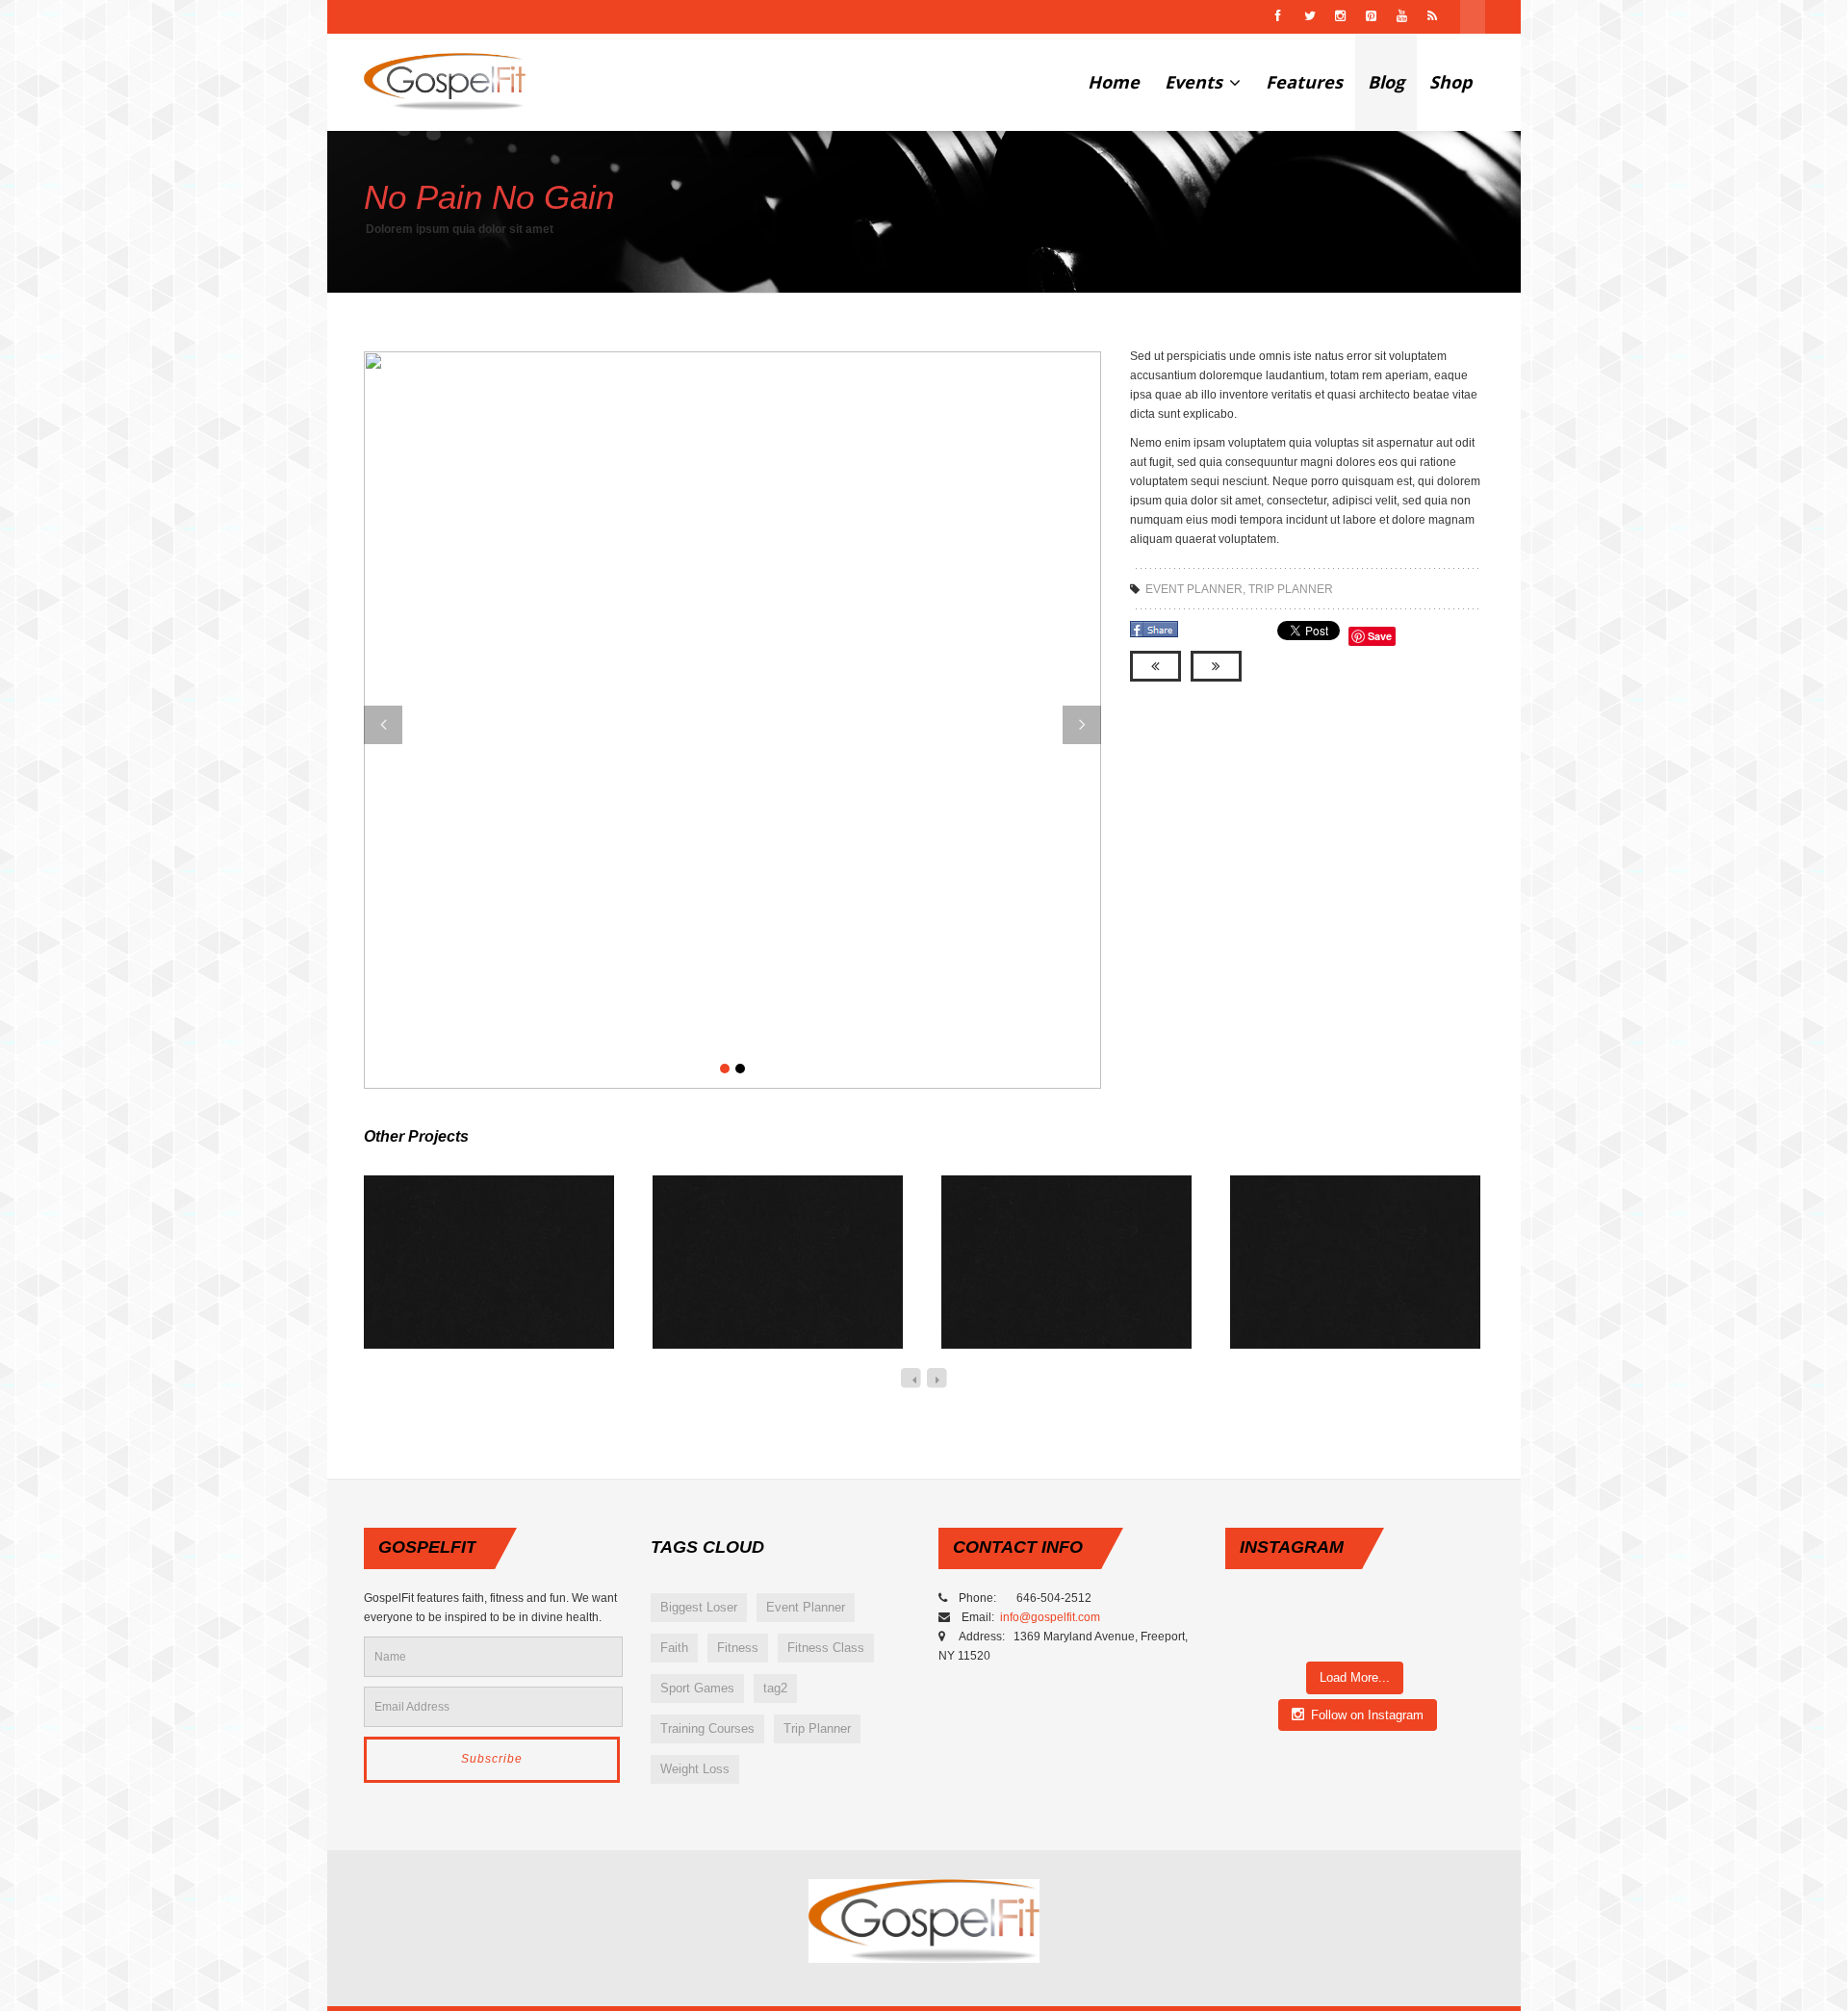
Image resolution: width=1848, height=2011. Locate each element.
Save (1380, 636)
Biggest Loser (699, 1607)
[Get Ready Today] (756, 1283)
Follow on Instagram (1367, 1715)
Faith (674, 1648)
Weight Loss (695, 1769)
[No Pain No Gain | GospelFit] (445, 82)
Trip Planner (1291, 589)
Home (1114, 82)
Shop (1450, 82)
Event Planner (1194, 589)
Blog (1386, 82)
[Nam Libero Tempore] (1333, 1283)
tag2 (775, 1688)
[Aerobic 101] (467, 1283)
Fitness (738, 1648)
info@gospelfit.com (1052, 1617)
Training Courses (707, 1728)
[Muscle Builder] (1044, 1283)
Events (1196, 82)
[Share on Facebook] (1155, 636)
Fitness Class (826, 1648)
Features (1304, 82)
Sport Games (697, 1688)
